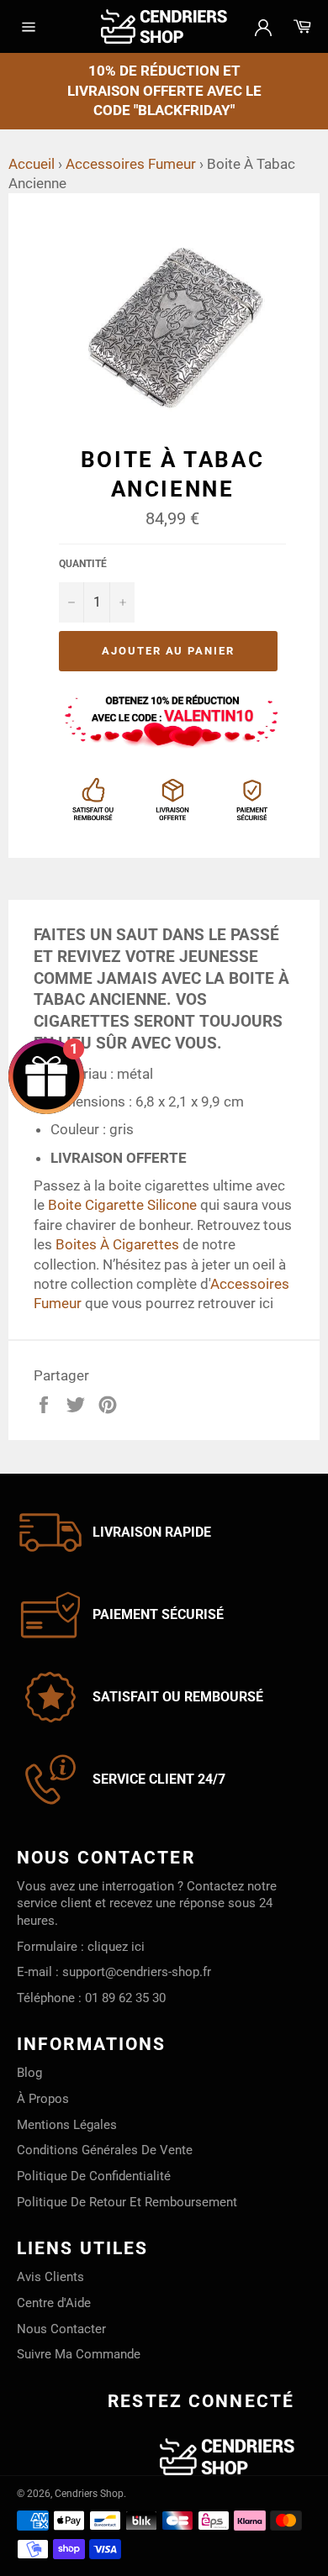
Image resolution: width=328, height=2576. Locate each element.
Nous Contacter (61, 2329)
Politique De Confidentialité (94, 2176)
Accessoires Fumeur (131, 164)
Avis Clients (50, 2277)
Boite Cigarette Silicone (122, 1205)
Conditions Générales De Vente (105, 2150)
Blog (29, 2073)
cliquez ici (116, 1947)
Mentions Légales (67, 2125)
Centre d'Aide (54, 2303)
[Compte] (263, 26)
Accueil (32, 164)
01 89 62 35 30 (125, 1998)
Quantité (83, 564)
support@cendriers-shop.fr (137, 1972)
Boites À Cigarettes (117, 1244)
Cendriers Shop (89, 2494)
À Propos (43, 2099)
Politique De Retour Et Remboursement (127, 2202)
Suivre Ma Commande (79, 2354)
